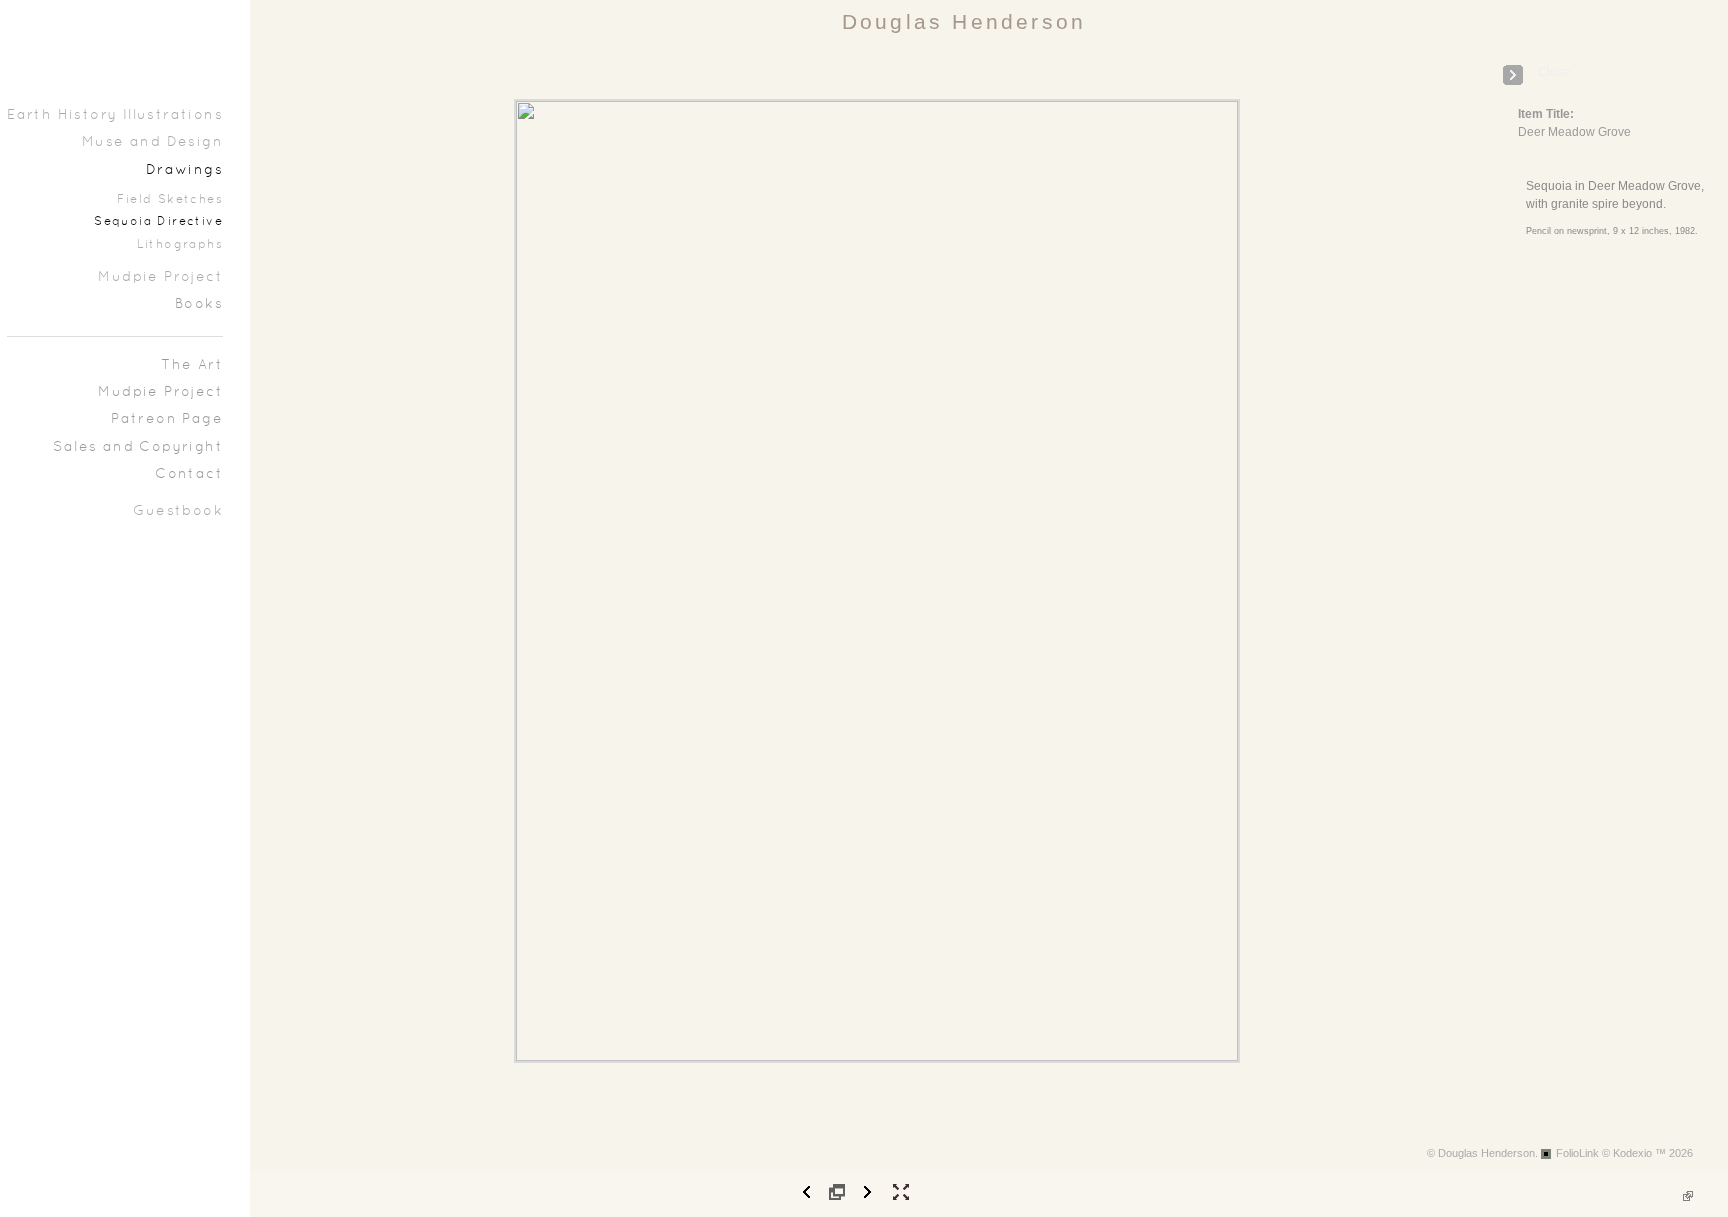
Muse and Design (152, 142)
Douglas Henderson (964, 22)
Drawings (184, 170)
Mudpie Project (160, 277)
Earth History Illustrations (115, 115)
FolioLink (1577, 1153)
